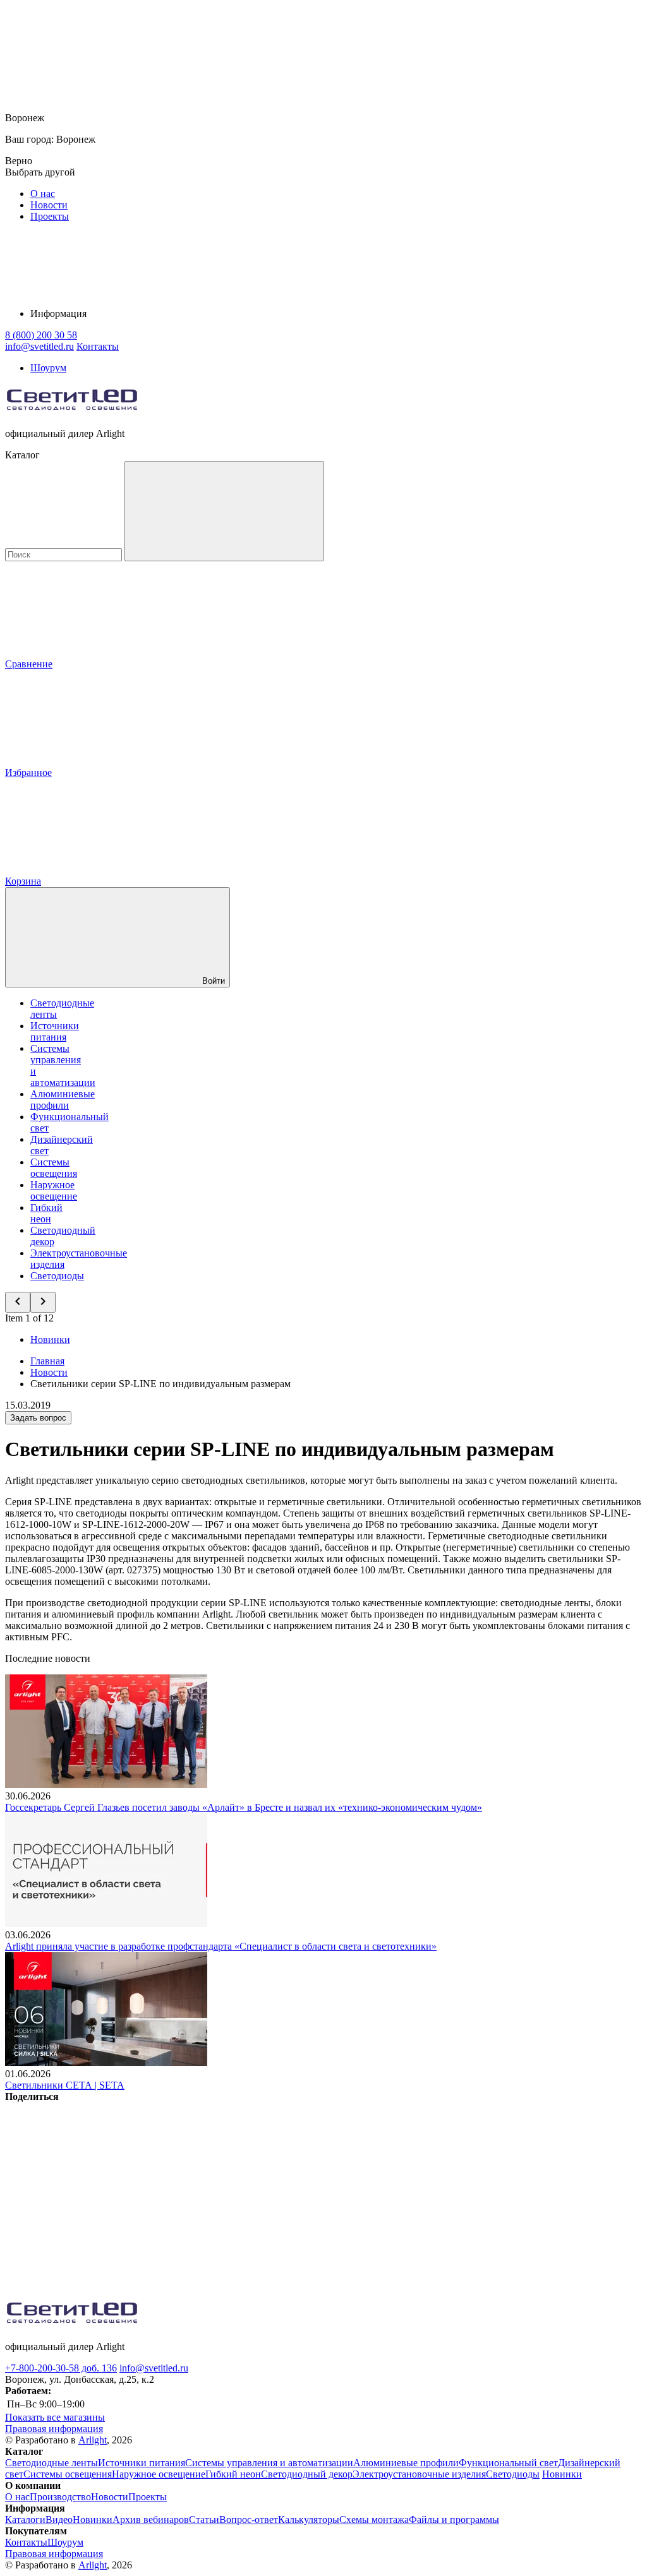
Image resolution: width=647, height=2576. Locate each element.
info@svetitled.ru (154, 2368)
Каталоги (25, 2519)
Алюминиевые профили (63, 1100)
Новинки (50, 1339)
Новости (49, 205)
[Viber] (484, 2194)
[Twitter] (292, 2194)
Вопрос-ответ (249, 2519)
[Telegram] (292, 2291)
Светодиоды (57, 1276)
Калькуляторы (309, 2519)
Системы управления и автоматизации (269, 2463)
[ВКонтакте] (100, 2194)
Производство (60, 2497)
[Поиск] (224, 511)
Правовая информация (54, 2429)
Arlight (93, 2440)
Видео (59, 2519)
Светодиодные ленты (51, 2463)
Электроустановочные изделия (419, 2474)
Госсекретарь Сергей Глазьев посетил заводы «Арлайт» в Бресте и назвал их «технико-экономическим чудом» (244, 1807)
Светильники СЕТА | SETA (65, 2085)
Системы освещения (54, 1168)
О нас (43, 194)
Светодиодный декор (307, 2474)
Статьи (204, 2519)
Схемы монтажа (374, 2519)
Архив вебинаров (151, 2519)
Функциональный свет (508, 2463)
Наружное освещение (54, 1190)
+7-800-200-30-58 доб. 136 (61, 2368)
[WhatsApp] (100, 2291)
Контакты (98, 346)
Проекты (50, 216)
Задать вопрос (38, 1418)
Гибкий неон (46, 1213)
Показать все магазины (55, 2417)
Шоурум (48, 368)
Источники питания (55, 1031)
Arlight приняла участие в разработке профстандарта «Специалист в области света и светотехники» (221, 1946)
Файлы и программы (454, 2519)
